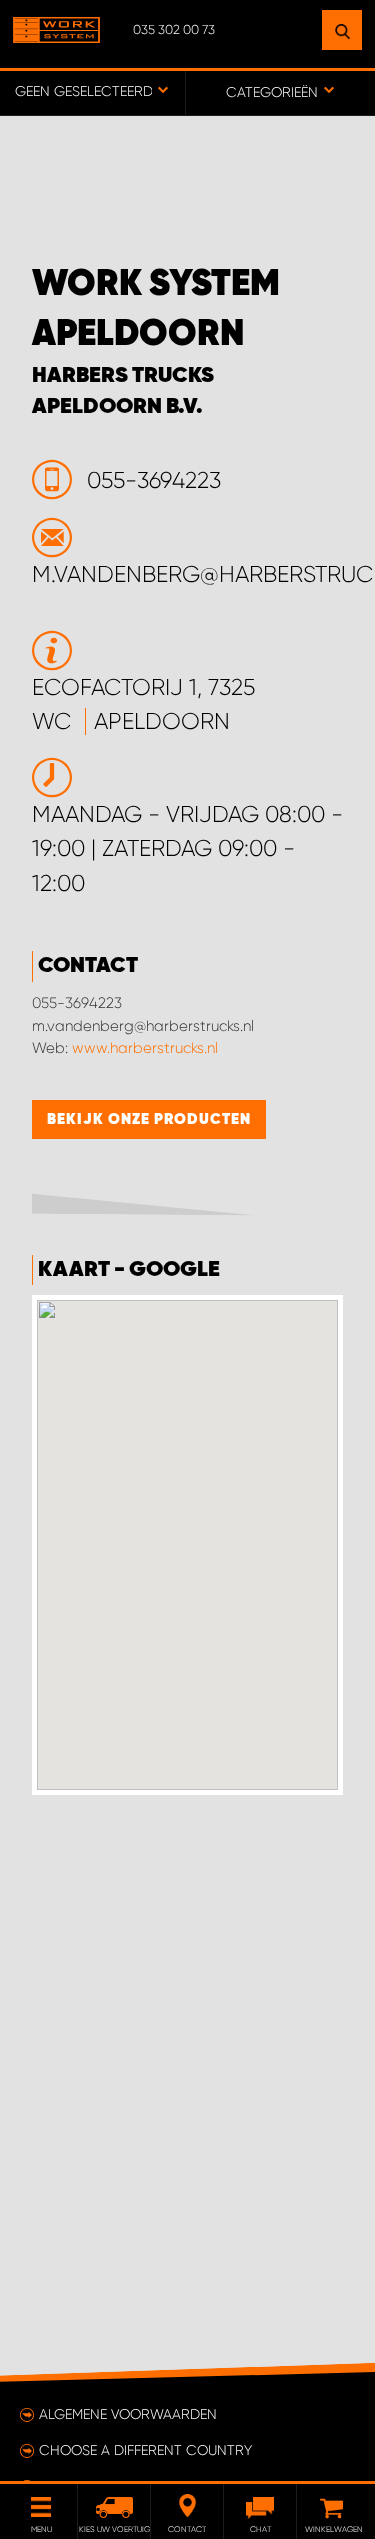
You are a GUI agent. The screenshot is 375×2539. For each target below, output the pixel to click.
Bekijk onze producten (149, 1119)
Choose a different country (145, 2450)
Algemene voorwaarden (128, 2414)
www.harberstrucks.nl (145, 1048)
